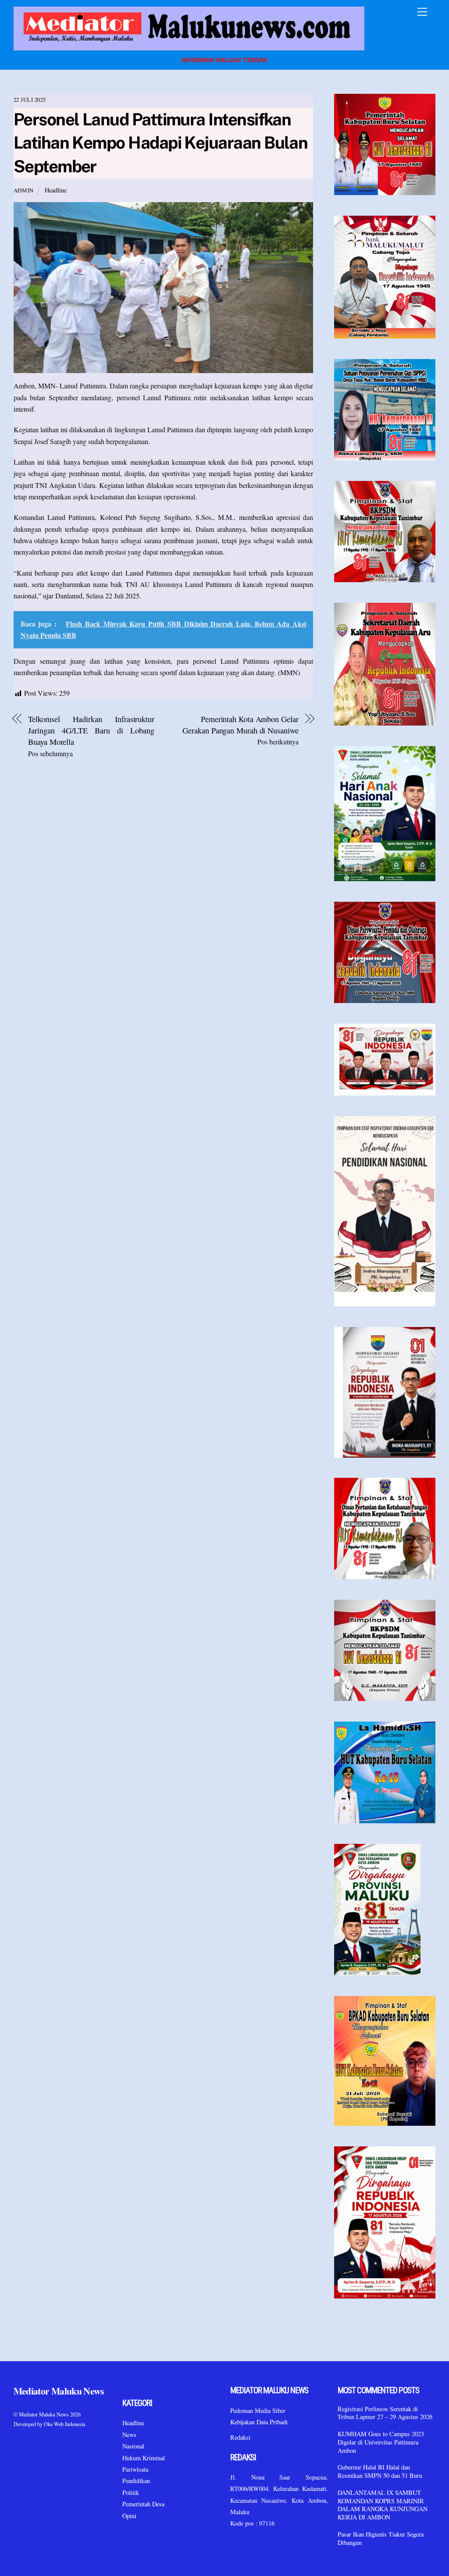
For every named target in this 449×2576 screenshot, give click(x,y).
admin (24, 190)
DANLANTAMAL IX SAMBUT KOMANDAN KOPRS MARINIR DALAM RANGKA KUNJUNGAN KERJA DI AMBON (383, 2505)
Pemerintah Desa (143, 2504)
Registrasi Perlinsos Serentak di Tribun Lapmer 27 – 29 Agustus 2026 (385, 2413)
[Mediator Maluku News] (189, 48)
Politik (131, 2492)
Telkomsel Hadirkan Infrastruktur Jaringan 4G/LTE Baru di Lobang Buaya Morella (91, 731)
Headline (56, 190)
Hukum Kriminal (144, 2458)
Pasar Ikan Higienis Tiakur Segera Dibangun (381, 2539)
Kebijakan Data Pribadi (259, 2422)
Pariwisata (135, 2469)
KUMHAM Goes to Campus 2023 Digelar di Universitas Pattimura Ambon (381, 2442)
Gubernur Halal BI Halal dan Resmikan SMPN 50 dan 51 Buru (380, 2471)
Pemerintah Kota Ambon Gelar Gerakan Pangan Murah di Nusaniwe (240, 725)
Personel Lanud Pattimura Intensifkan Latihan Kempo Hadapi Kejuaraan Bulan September (161, 143)
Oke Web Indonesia (64, 2424)
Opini (129, 2516)
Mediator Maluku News (44, 2414)
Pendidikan (136, 2481)
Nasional (133, 2446)
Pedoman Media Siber (258, 2411)
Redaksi (240, 2437)
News (129, 2435)
